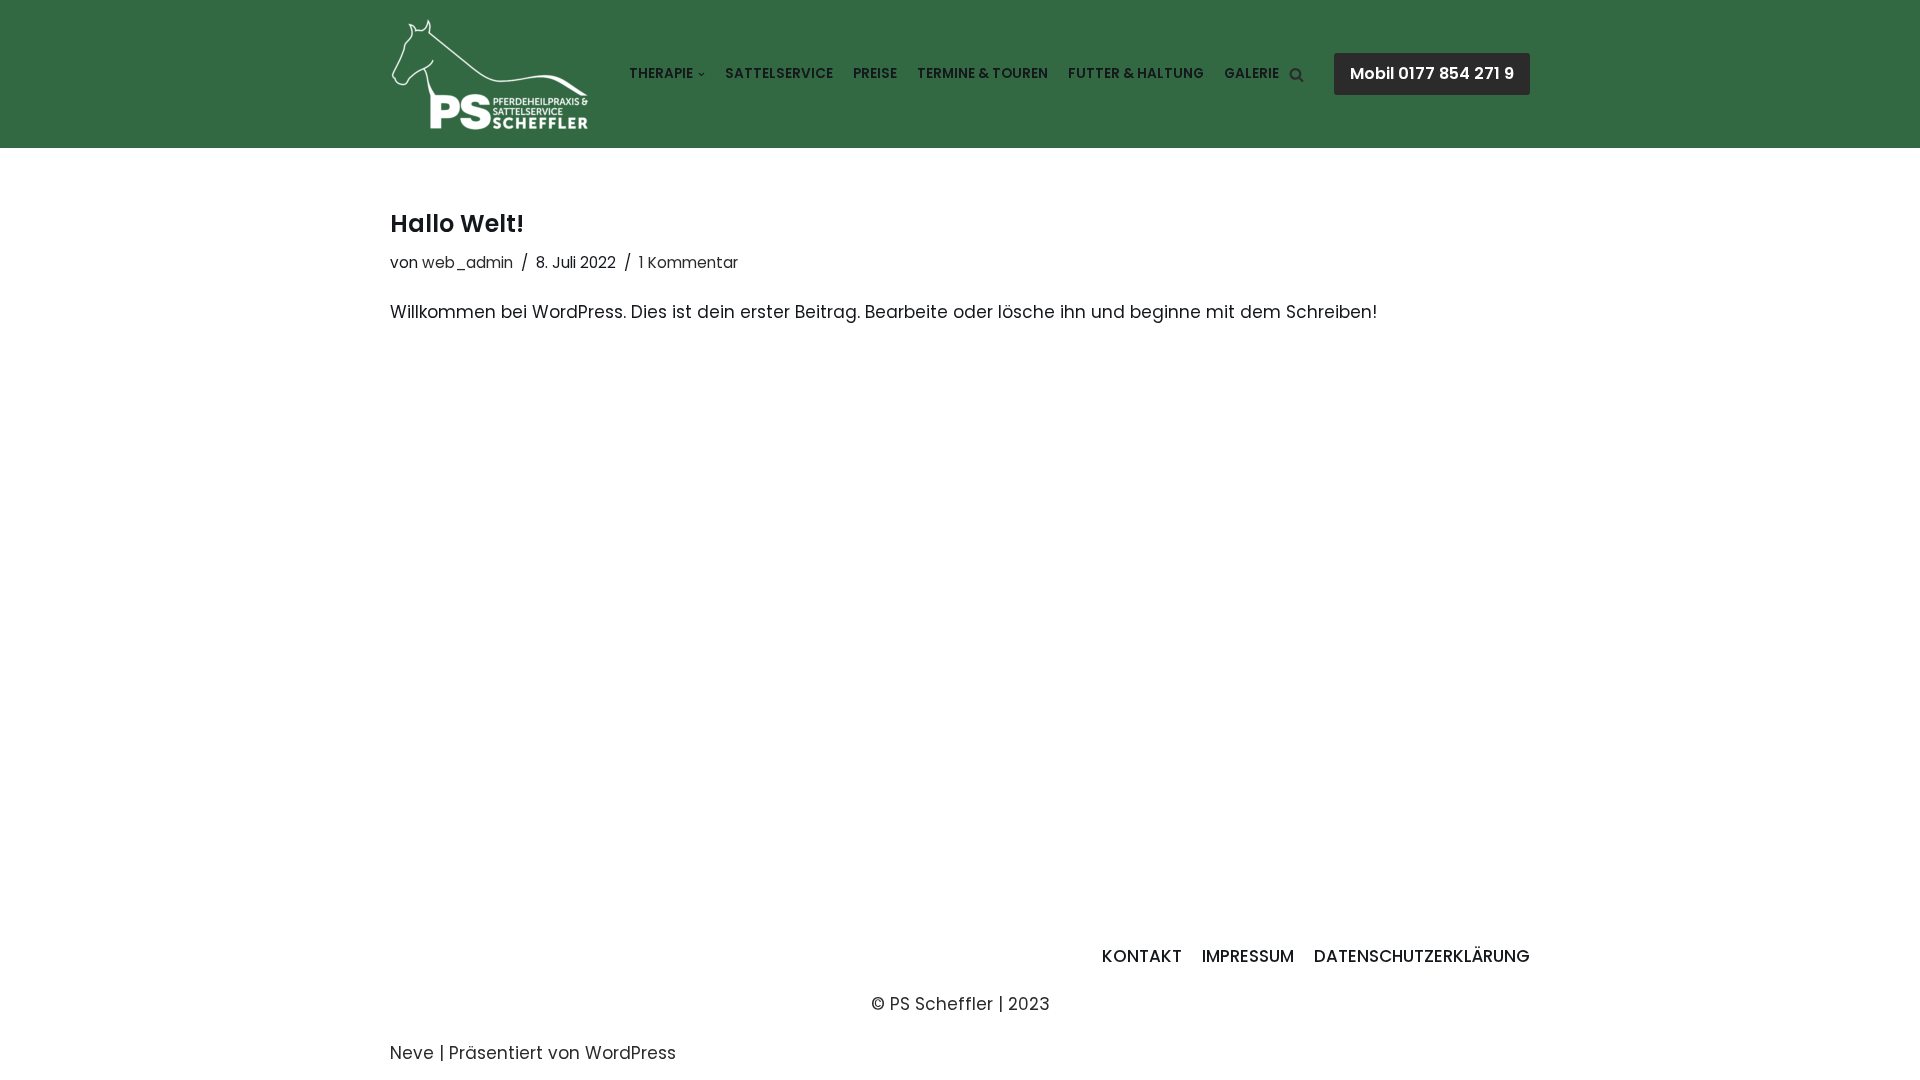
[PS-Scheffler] (490, 74)
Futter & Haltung (1136, 73)
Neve (412, 1053)
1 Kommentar (688, 262)
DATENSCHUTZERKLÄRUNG (1422, 956)
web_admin (467, 262)
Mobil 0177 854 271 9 (1432, 73)
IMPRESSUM (1248, 956)
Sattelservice (779, 73)
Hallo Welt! (457, 223)
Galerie (1251, 73)
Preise (875, 73)
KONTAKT (1142, 956)
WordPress (630, 1053)
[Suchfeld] (1296, 74)
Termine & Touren (982, 73)
